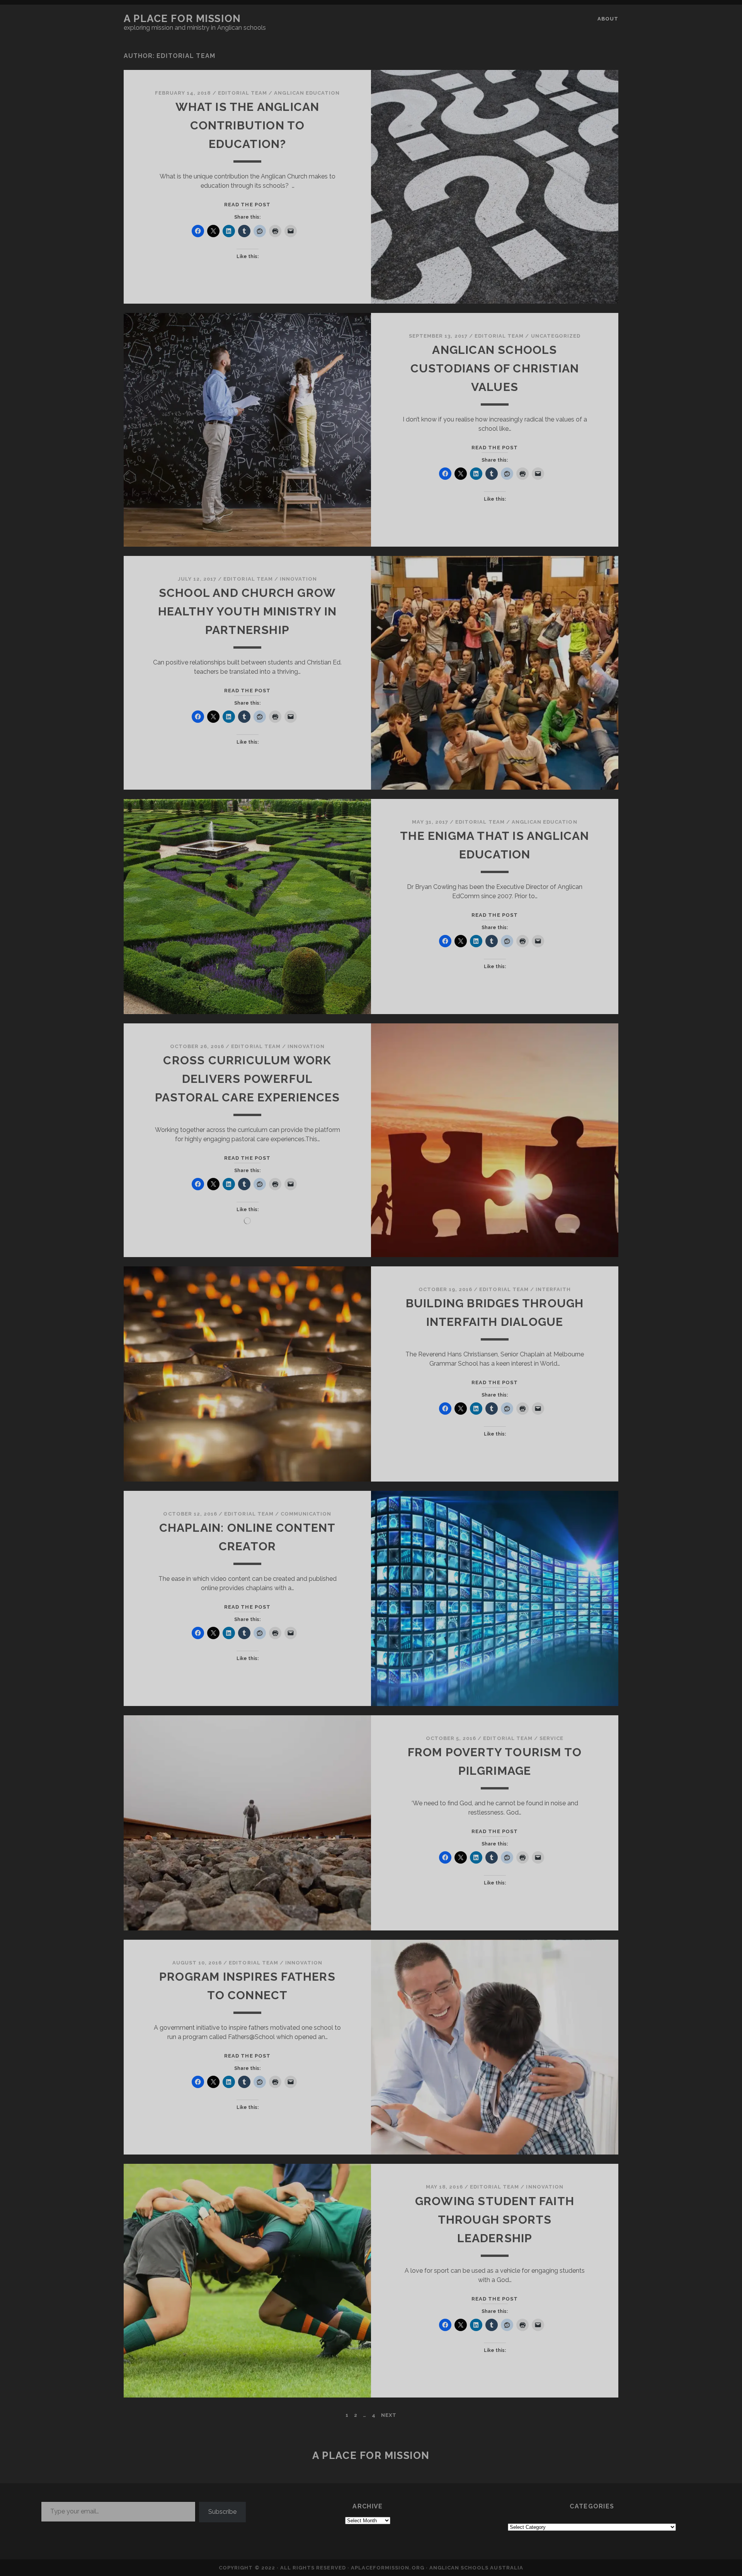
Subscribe (222, 2512)
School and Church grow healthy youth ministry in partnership (248, 611)
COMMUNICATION (306, 1514)
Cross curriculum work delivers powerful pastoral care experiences (248, 1079)
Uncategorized (556, 336)
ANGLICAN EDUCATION (307, 93)
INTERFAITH (553, 1289)
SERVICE (551, 1738)
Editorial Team (243, 93)
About (608, 19)
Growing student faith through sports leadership (495, 2220)
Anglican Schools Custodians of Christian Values (495, 368)
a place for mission (182, 19)
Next (389, 2415)
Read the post (247, 205)
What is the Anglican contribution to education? (248, 125)
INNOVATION (298, 579)
